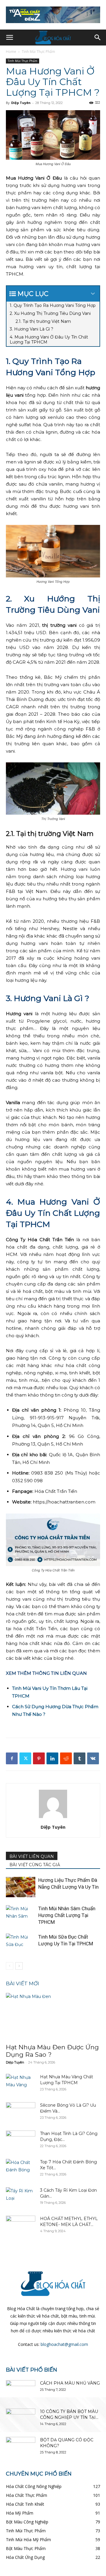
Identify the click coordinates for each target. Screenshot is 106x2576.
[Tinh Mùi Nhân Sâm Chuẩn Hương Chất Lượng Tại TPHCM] (21, 1915)
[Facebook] (12, 1758)
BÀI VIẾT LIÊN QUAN (32, 1856)
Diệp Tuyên (21, 103)
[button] (9, 38)
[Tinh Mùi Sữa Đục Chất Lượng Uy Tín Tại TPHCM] (21, 1944)
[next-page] (19, 1966)
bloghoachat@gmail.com (64, 2344)
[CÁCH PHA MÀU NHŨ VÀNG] (21, 2391)
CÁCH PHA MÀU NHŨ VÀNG (70, 2383)
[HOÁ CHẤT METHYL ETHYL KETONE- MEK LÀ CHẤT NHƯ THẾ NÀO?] (21, 2226)
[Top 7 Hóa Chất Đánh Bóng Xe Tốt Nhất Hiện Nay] (21, 2169)
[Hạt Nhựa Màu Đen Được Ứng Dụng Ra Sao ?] (53, 2016)
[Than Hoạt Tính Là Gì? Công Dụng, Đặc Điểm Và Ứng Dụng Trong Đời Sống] (21, 2141)
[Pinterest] (39, 1758)
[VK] (93, 1758)
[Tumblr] (79, 1758)
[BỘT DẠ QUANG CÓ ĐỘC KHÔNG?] (21, 2447)
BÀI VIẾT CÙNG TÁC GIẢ (35, 1865)
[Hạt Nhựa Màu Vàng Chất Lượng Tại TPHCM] (21, 2084)
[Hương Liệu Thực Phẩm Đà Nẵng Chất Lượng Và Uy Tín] (21, 1887)
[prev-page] (10, 1966)
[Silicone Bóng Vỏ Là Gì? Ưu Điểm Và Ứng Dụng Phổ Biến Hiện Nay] (21, 2113)
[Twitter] (25, 1758)
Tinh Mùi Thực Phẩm (38, 52)
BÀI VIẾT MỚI (23, 1983)
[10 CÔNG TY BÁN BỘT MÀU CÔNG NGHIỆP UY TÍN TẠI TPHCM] (21, 2419)
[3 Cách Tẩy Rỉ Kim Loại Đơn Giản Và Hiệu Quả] (21, 2198)
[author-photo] (53, 1818)
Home (11, 52)
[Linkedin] (52, 1758)
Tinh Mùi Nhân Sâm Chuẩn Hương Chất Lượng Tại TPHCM (67, 1915)
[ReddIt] (66, 1758)
